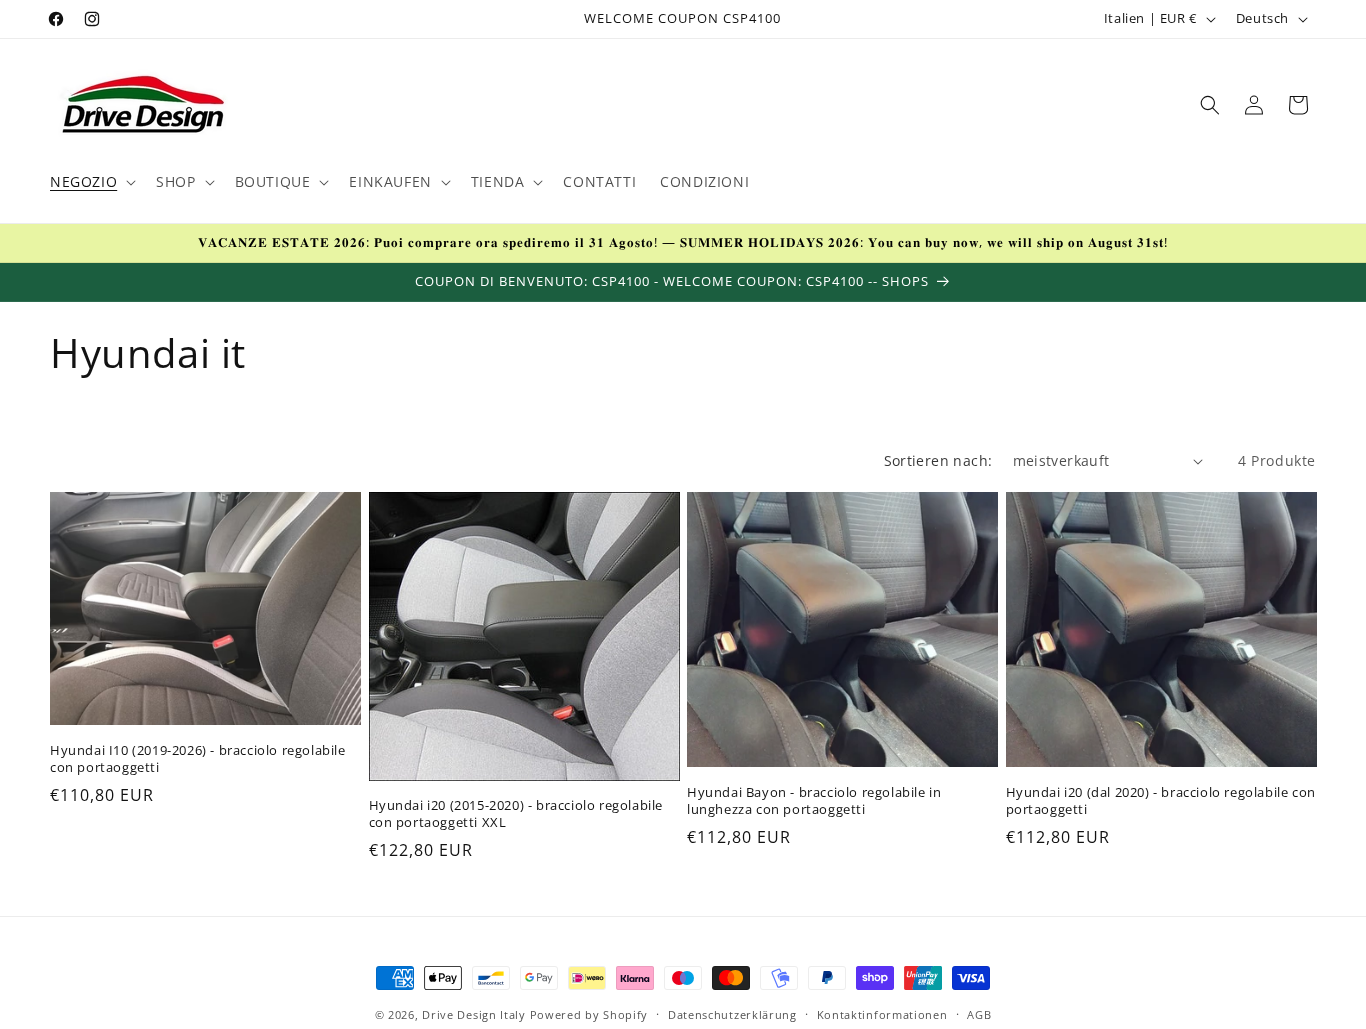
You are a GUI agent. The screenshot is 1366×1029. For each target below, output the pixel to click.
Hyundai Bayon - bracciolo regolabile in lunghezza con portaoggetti (814, 801)
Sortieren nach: (938, 460)
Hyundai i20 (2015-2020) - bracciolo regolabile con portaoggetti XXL (516, 815)
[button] (91, 182)
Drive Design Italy (474, 1014)
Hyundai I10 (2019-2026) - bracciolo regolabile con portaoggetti (198, 759)
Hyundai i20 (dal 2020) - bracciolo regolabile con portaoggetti (1161, 801)
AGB (979, 1013)
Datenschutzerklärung (732, 1013)
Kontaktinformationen (882, 1013)
